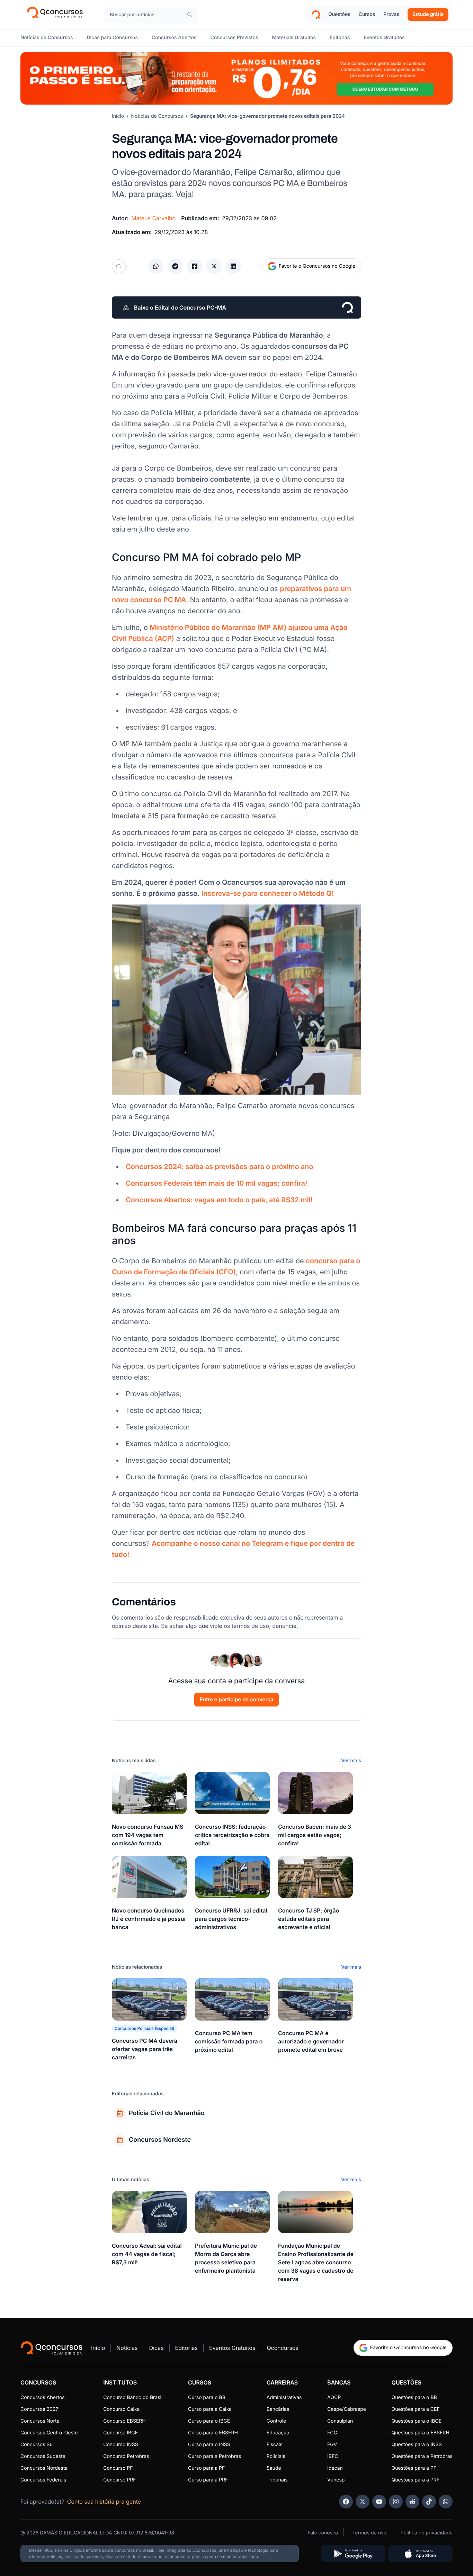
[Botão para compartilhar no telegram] (175, 266)
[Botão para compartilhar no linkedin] (233, 266)
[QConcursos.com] (51, 2348)
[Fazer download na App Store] (420, 2553)
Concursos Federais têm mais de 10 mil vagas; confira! (216, 1183)
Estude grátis (428, 14)
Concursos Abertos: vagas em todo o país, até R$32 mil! (219, 1200)
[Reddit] (412, 2502)
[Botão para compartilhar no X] (214, 266)
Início (118, 116)
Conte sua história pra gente (104, 2502)
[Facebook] (346, 2502)
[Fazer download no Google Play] (353, 2553)
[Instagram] (396, 2502)
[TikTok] (429, 2502)
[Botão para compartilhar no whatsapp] (156, 266)
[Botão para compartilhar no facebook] (195, 266)
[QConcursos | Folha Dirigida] (57, 15)
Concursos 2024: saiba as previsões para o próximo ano (220, 1167)
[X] (363, 2502)
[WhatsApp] (446, 2502)
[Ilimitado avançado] (237, 78)
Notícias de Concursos (157, 116)
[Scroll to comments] (119, 266)
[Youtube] (379, 2502)
